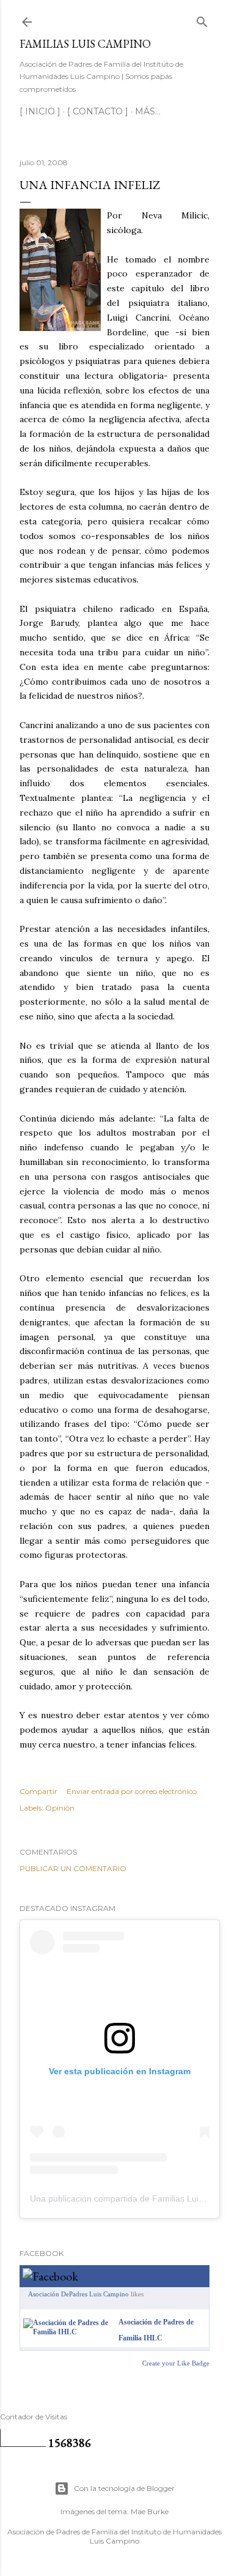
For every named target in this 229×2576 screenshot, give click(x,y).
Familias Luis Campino (85, 44)
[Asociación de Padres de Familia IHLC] (68, 2332)
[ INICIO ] (40, 111)
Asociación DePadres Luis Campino (78, 2294)
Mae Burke (150, 2511)
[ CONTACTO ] (98, 111)
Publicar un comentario (73, 1868)
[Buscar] (202, 19)
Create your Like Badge (176, 2363)
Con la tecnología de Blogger (124, 2488)
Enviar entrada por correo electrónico (132, 1791)
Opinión (60, 1808)
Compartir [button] (38, 1791)
